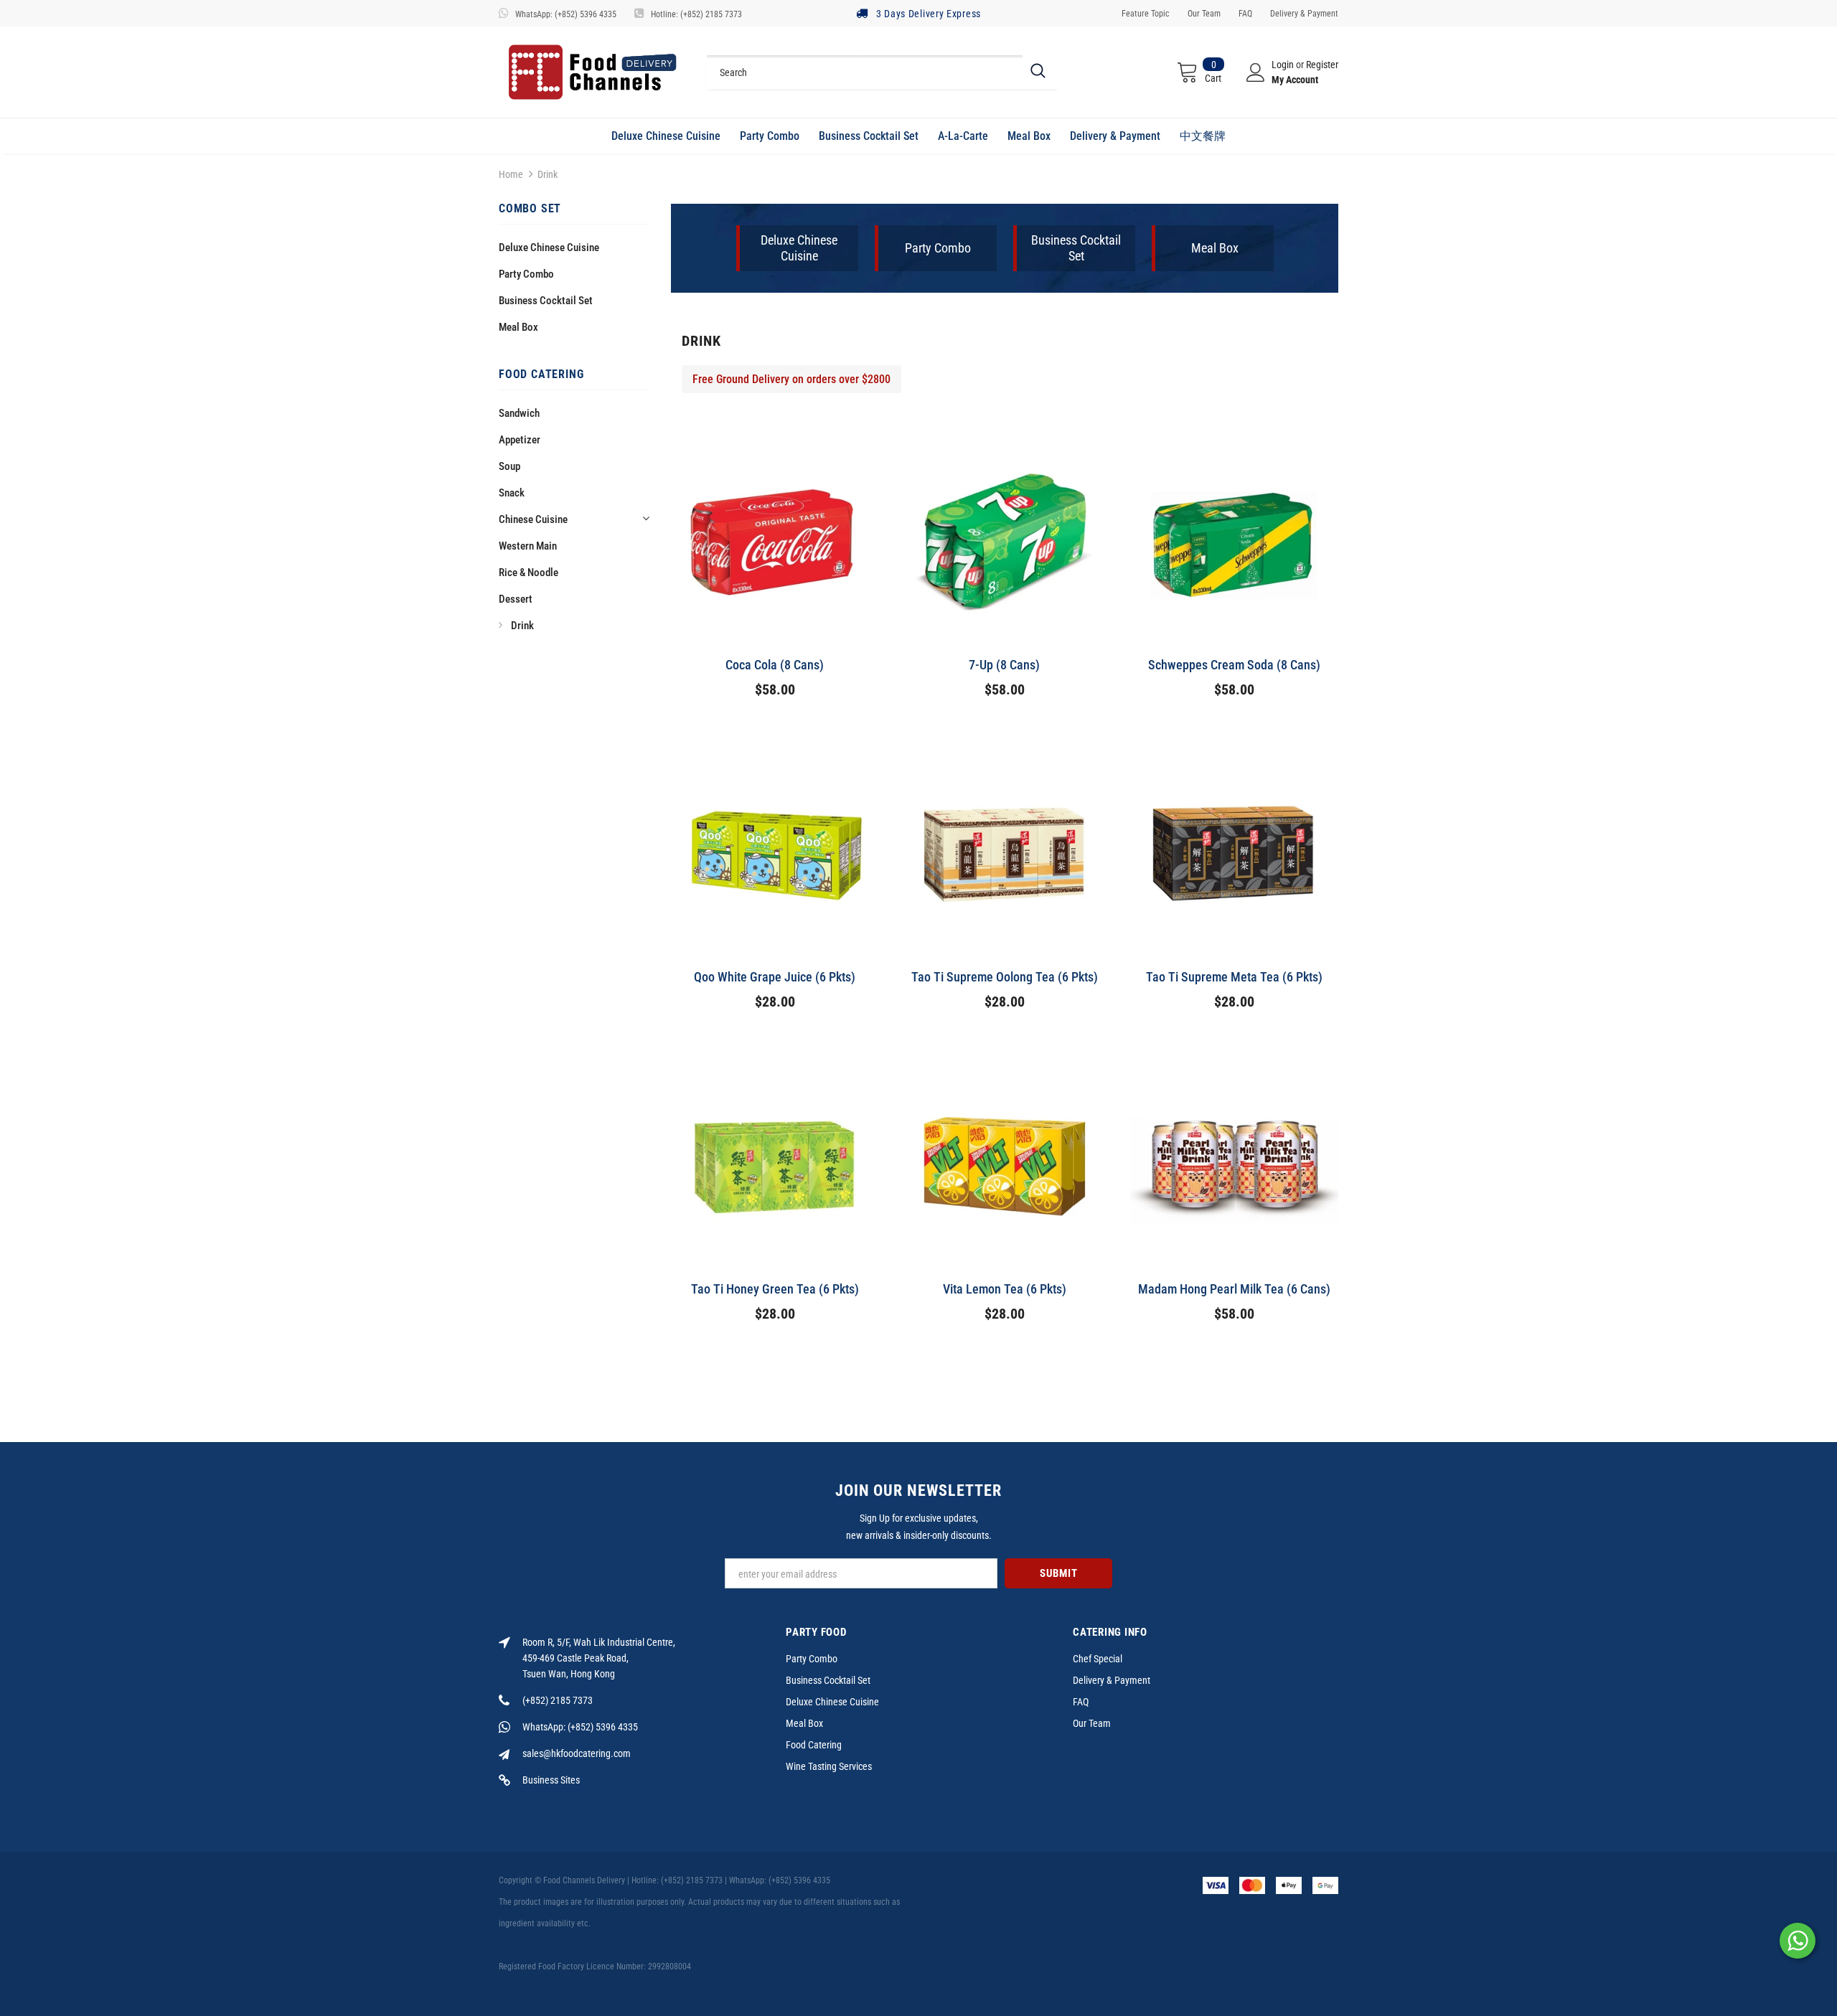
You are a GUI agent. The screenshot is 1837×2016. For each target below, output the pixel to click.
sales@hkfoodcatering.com (577, 1753)
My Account (1295, 80)
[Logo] (592, 72)
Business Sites (551, 1780)
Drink (548, 174)
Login (1284, 65)
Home (511, 174)
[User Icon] (1256, 72)
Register (1322, 65)
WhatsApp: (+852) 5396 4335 (566, 14)
